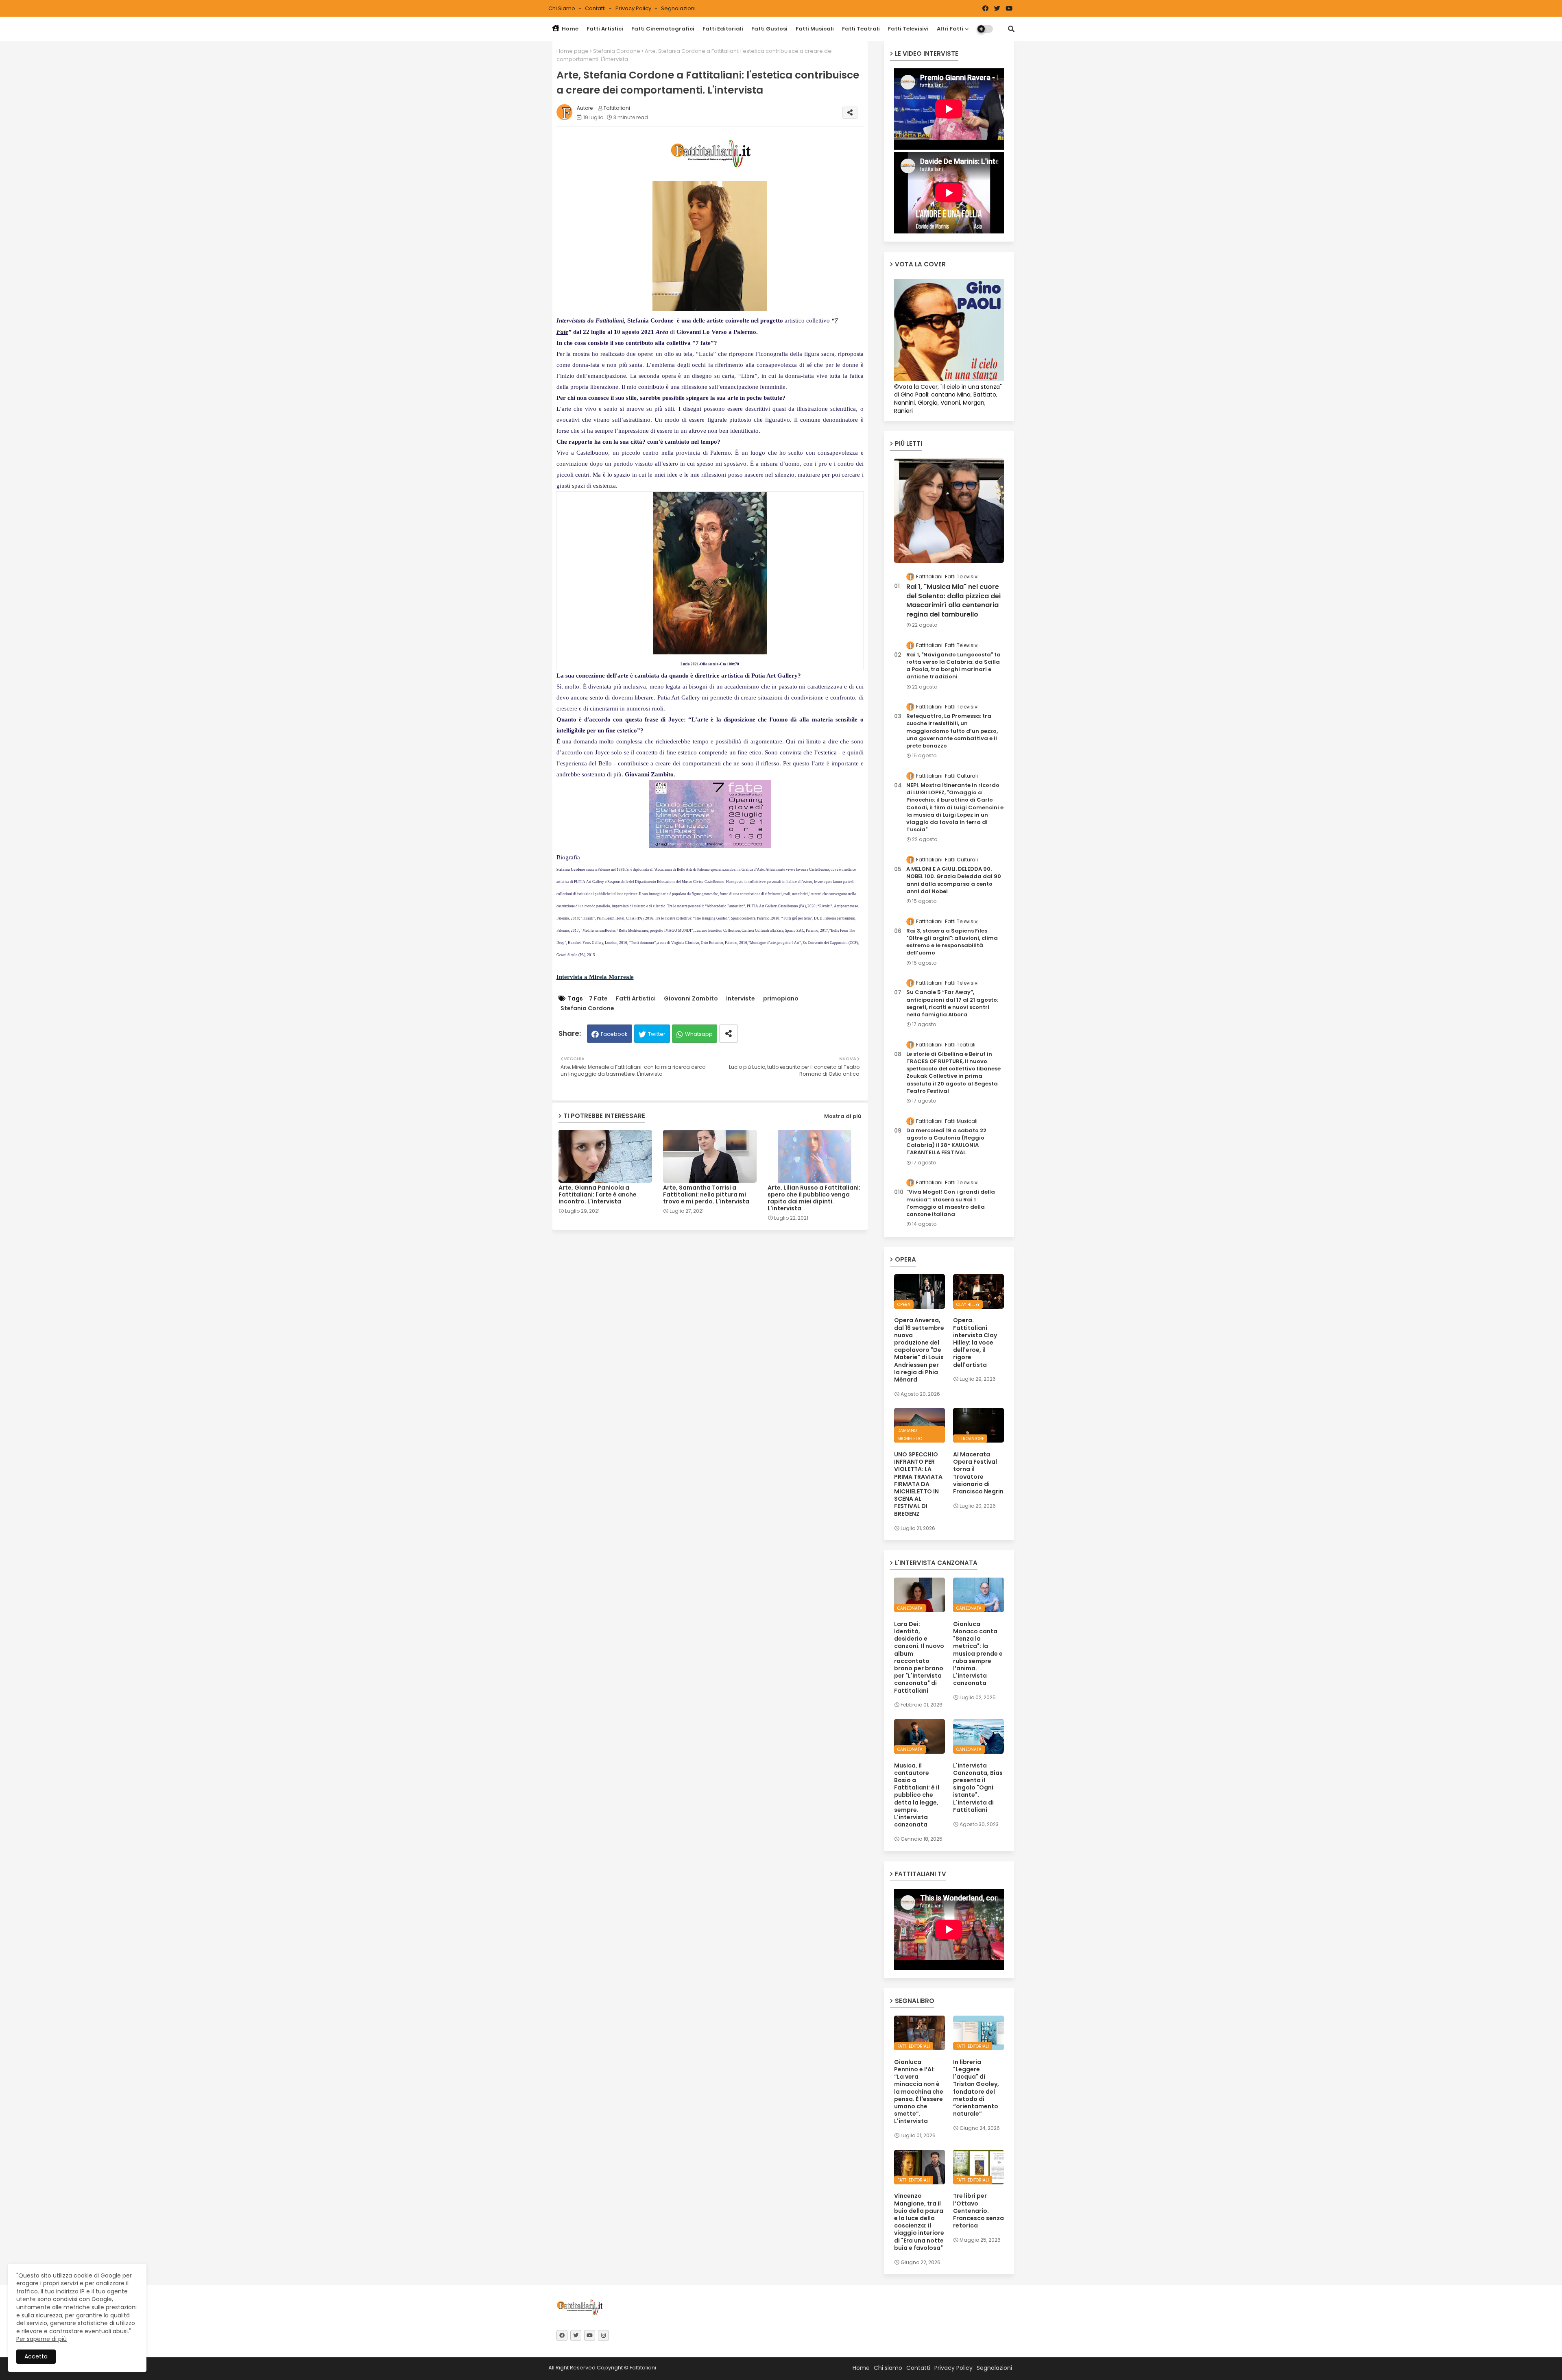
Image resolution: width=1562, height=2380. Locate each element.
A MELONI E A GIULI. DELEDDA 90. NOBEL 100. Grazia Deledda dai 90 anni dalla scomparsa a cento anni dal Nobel (954, 880)
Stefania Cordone (617, 51)
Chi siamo (562, 8)
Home (569, 29)
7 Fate (598, 999)
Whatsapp (699, 1034)
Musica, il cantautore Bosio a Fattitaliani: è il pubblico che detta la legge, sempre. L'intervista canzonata (917, 1795)
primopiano (781, 999)
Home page (573, 51)
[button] (1011, 29)
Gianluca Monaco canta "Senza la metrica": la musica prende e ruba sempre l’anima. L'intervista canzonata (978, 1654)
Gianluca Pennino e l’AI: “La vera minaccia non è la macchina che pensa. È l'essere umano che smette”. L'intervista (919, 2092)
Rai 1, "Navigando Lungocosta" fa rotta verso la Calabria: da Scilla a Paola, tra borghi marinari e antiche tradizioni (953, 666)
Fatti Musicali (815, 29)
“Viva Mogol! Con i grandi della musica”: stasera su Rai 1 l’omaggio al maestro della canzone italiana (951, 1203)
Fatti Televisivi (908, 29)
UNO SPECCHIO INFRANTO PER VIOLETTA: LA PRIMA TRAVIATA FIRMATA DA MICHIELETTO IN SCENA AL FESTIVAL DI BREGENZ (918, 1484)
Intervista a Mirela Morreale (595, 977)
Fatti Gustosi (769, 29)
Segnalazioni (678, 8)
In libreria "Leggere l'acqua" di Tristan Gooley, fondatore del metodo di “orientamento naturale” (976, 2088)
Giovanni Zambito (691, 999)
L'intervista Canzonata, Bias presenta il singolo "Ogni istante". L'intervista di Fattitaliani (978, 1788)
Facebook (614, 1034)
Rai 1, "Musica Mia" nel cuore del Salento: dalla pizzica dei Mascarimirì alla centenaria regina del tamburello (953, 600)
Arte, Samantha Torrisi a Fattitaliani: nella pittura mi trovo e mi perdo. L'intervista (706, 1195)
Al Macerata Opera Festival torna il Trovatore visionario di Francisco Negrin (978, 1473)
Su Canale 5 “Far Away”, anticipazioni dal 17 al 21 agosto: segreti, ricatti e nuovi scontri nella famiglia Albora (952, 1004)
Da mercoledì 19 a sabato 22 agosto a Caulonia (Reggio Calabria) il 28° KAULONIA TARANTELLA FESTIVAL (946, 1142)
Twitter (657, 1034)
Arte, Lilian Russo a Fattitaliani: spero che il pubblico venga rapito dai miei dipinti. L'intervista (814, 1198)
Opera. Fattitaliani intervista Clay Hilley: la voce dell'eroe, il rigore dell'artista (975, 1342)
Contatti (596, 8)
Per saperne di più (41, 2339)
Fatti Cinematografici (663, 29)
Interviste (741, 999)
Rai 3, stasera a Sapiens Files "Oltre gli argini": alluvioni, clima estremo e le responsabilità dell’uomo (952, 942)
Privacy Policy (634, 8)
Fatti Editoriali (723, 29)
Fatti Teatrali (861, 29)
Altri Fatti (950, 29)
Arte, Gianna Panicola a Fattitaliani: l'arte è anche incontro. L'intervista (598, 1195)
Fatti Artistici (605, 29)
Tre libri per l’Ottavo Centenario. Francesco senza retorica (978, 2211)
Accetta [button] (36, 2356)
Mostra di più (843, 1116)
